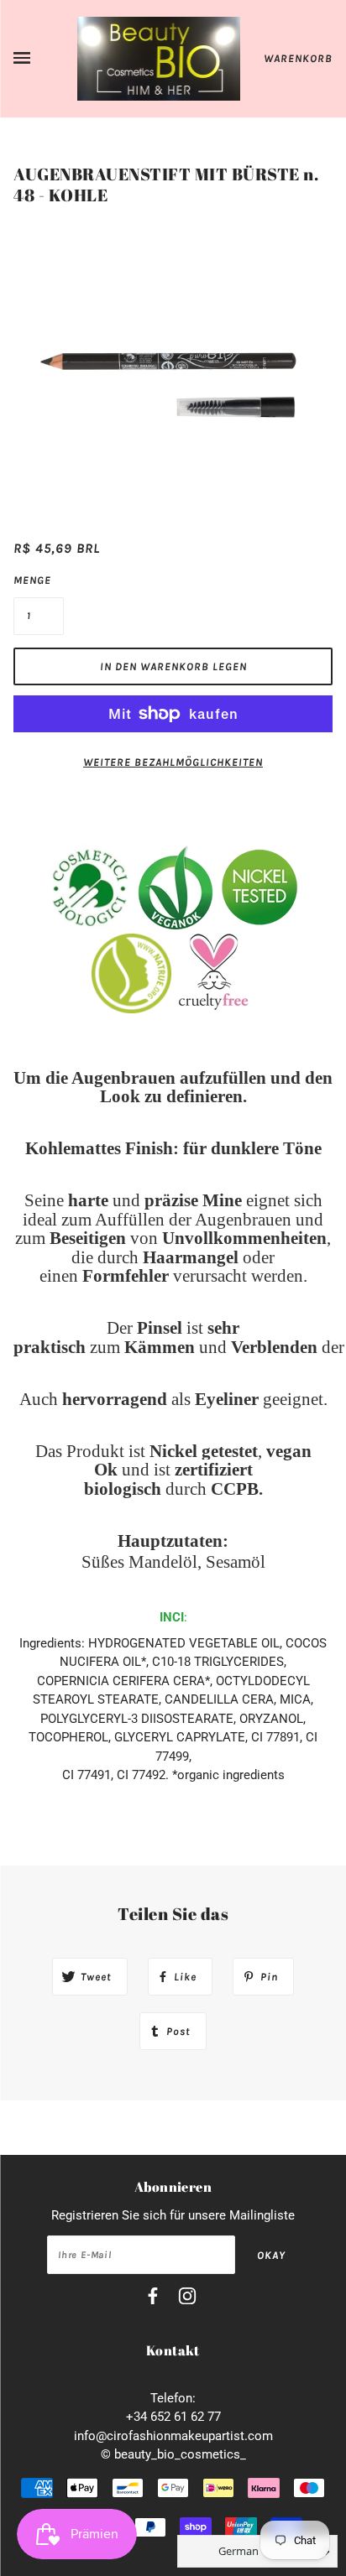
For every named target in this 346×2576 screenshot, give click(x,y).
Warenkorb (298, 58)
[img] (153, 2299)
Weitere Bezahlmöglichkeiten (173, 762)
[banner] (159, 58)
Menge (32, 580)
